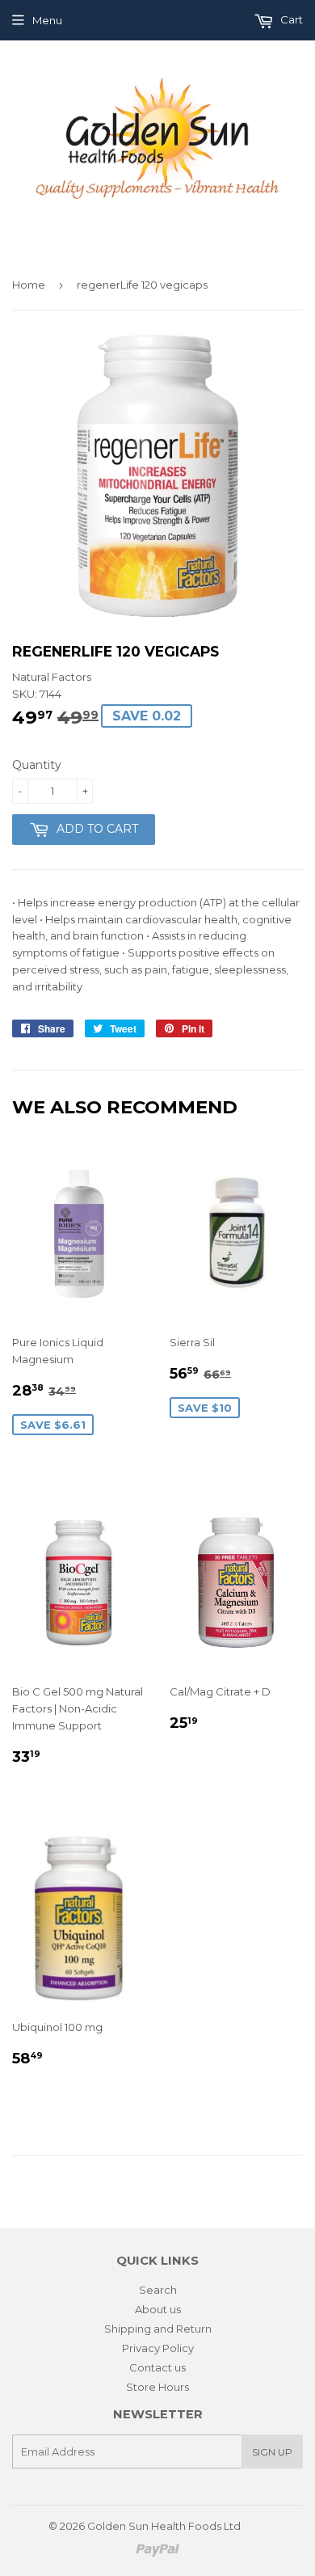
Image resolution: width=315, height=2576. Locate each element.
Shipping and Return (158, 2329)
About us (158, 2309)
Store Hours (157, 2387)
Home (29, 285)
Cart (290, 19)
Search (158, 2290)
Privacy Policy (158, 2348)
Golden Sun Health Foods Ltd (164, 2526)
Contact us (157, 2367)
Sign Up (272, 2452)
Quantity (37, 765)
